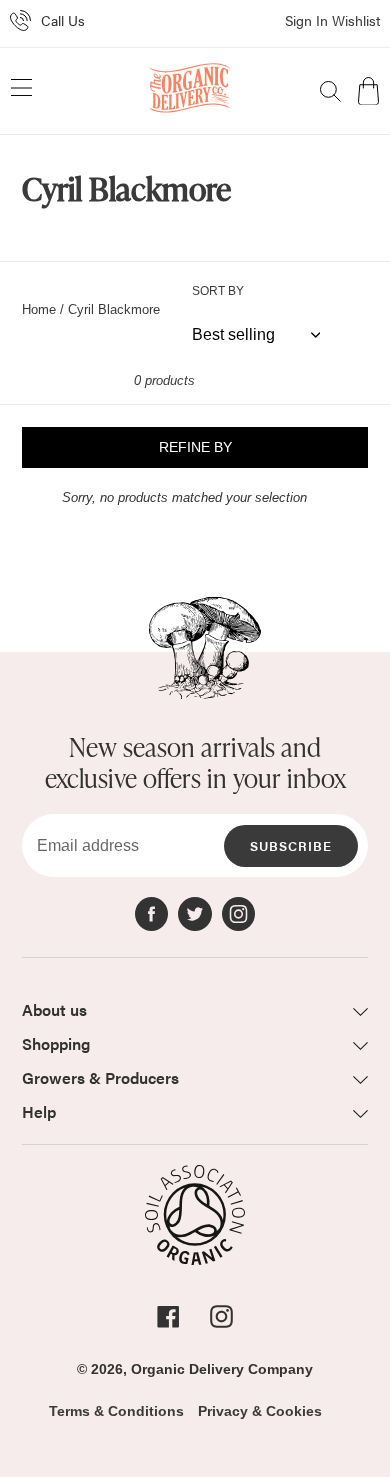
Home (39, 309)
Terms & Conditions (116, 1411)
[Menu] (21, 91)
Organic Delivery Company (222, 1369)
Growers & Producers (100, 1077)
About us (54, 1009)
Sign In (306, 20)
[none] (330, 91)
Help (39, 1111)
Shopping (56, 1043)
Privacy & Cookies (260, 1411)
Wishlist (356, 20)
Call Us (63, 20)
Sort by (218, 291)
